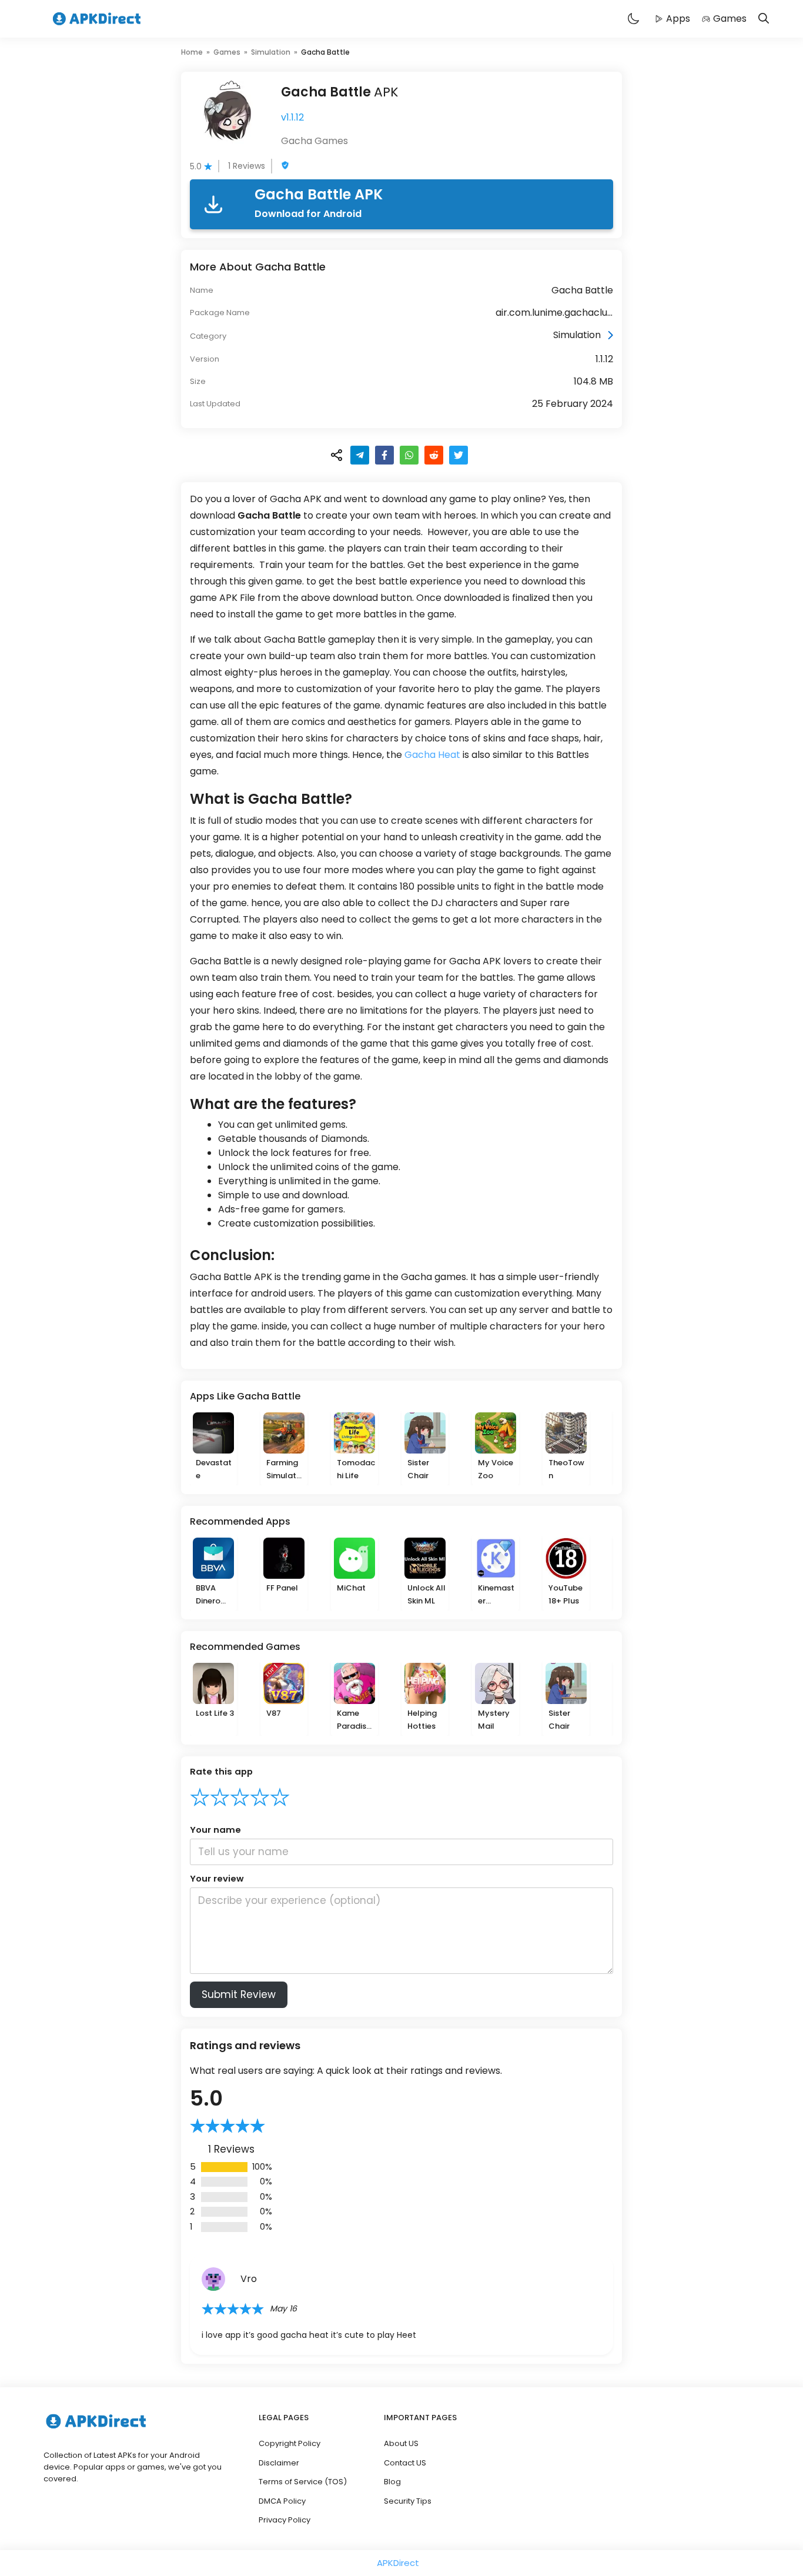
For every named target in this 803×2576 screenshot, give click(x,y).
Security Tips (408, 2501)
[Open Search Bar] (764, 19)
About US (401, 2443)
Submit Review (239, 1994)
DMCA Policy (282, 2501)
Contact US (405, 2463)
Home (192, 52)
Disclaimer (279, 2463)
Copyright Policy (290, 2443)
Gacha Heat (432, 755)
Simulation (271, 52)
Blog (392, 2482)
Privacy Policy (285, 2520)
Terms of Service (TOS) (303, 2482)
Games (730, 19)
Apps (678, 19)
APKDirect (398, 2563)
